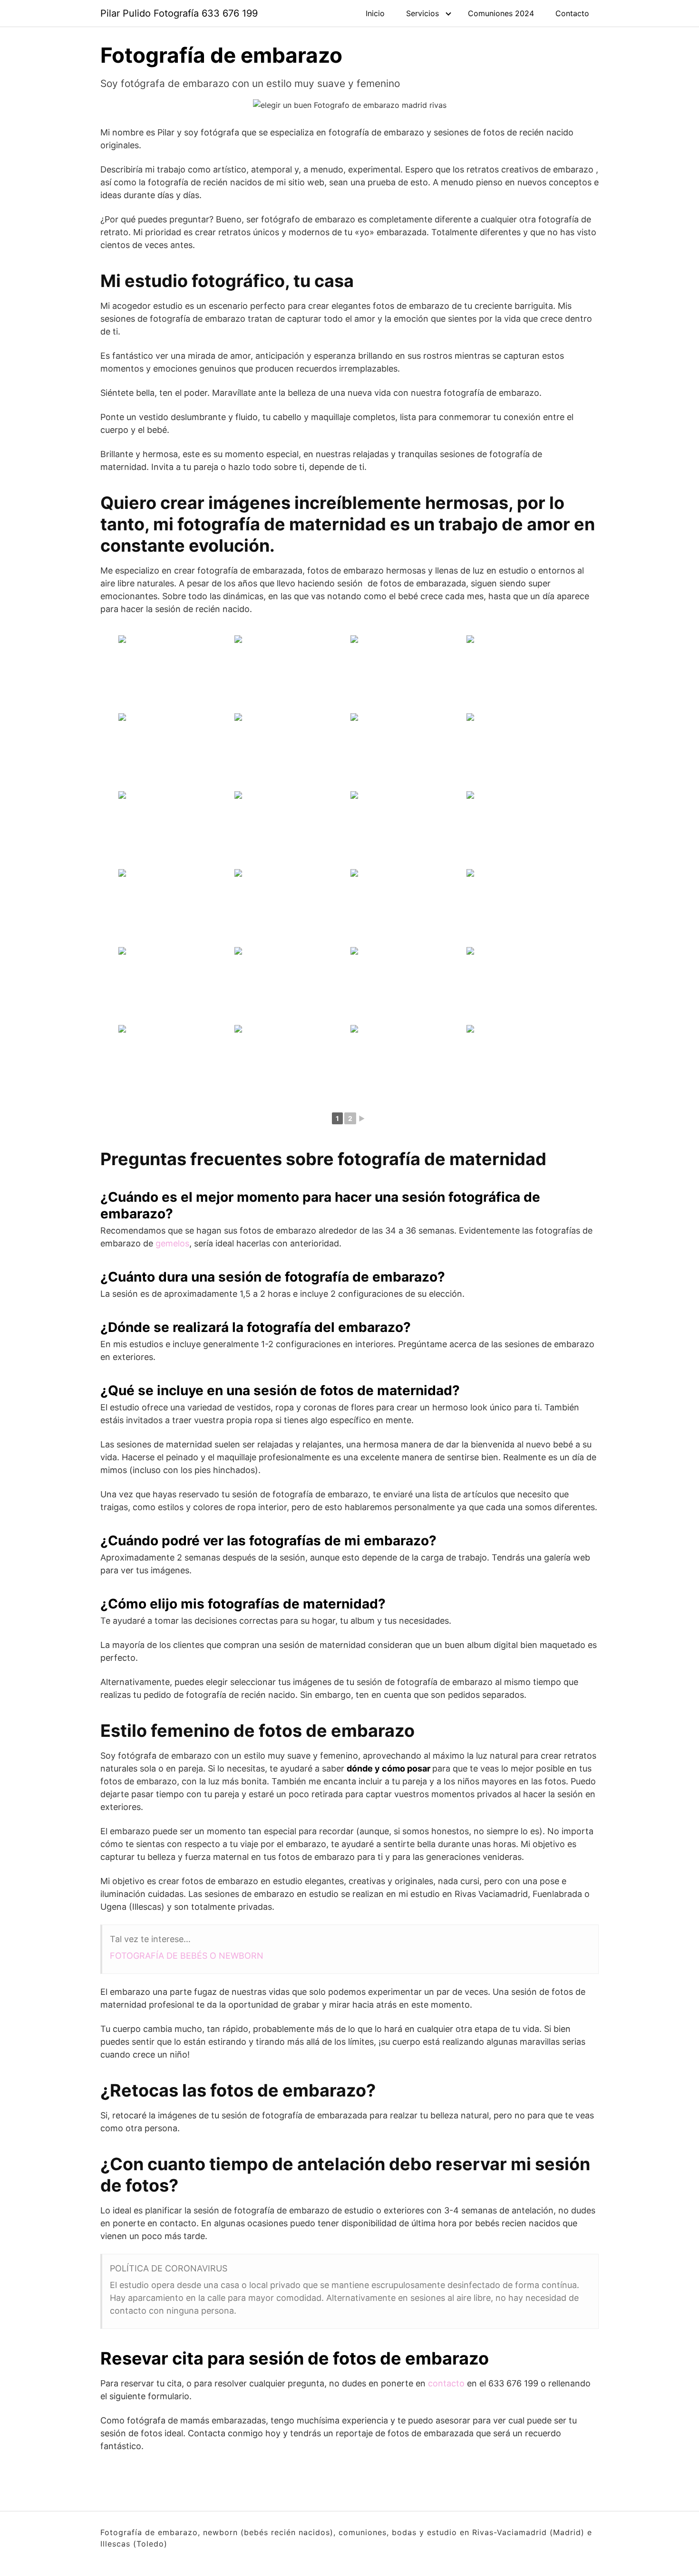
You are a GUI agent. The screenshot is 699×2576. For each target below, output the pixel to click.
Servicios (422, 13)
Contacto (572, 13)
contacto (446, 2383)
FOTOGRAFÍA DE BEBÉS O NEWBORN (187, 1956)
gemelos (172, 1243)
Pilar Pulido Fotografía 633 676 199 (179, 13)
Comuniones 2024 (501, 13)
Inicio (375, 13)
